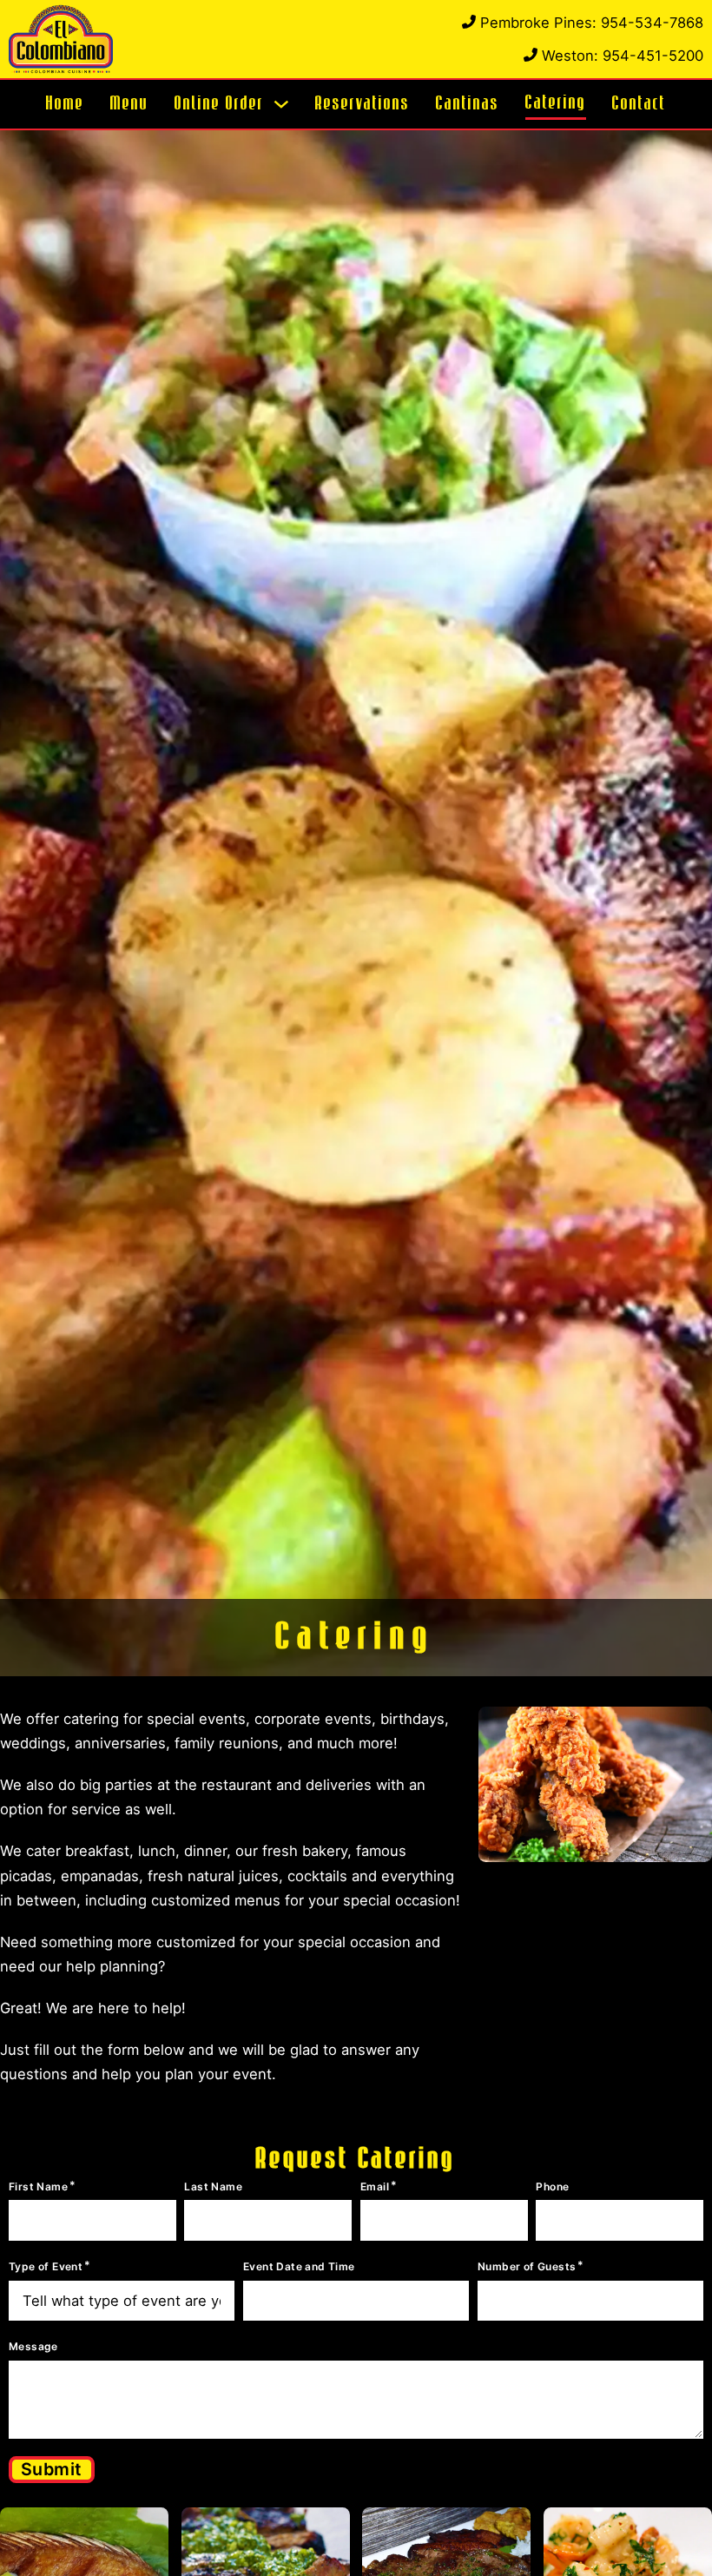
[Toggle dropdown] (281, 104)
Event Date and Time (299, 2266)
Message (33, 2346)
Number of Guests (527, 2266)
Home (65, 103)
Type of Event (46, 2266)
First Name (38, 2186)
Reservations (363, 103)
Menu (129, 103)
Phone (552, 2186)
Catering (556, 102)
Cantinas (468, 103)
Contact (639, 103)
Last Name (213, 2186)
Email (375, 2186)
